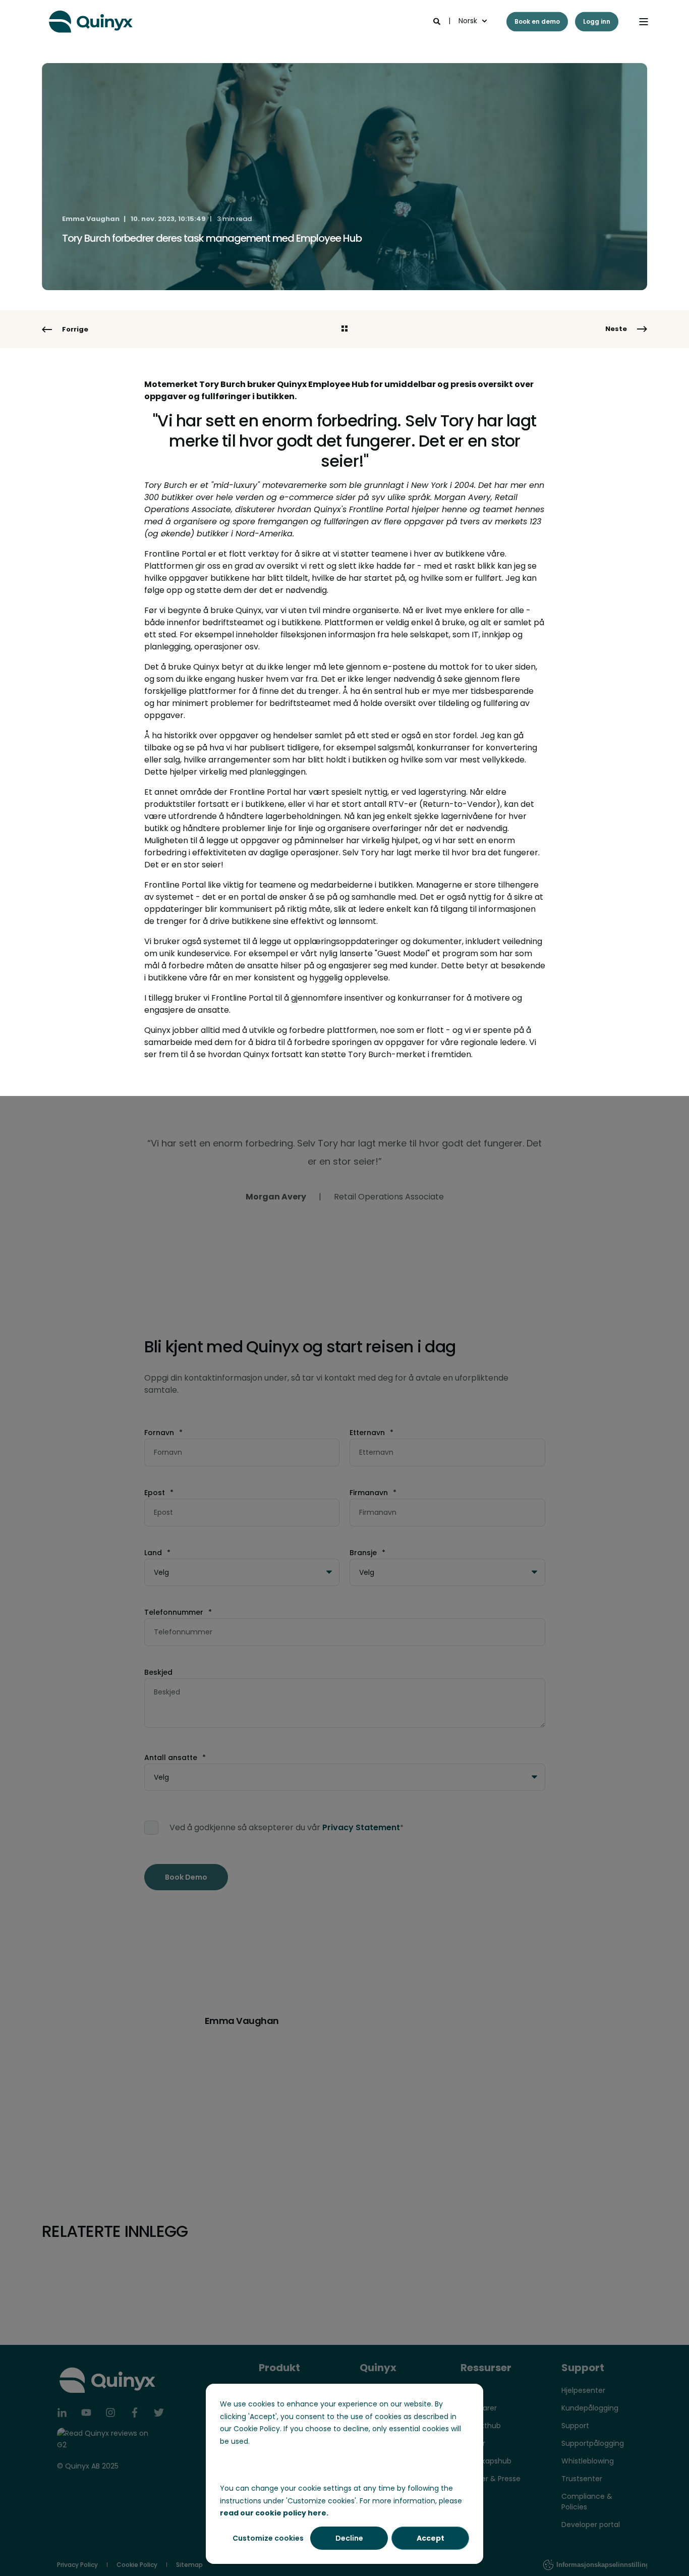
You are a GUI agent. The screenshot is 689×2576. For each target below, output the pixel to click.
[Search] (438, 21)
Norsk (468, 21)
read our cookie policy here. (274, 2513)
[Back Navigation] (344, 330)
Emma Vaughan (91, 219)
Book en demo (537, 21)
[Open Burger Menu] (644, 22)
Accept (430, 2538)
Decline (349, 2538)
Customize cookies (268, 2538)
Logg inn (597, 21)
